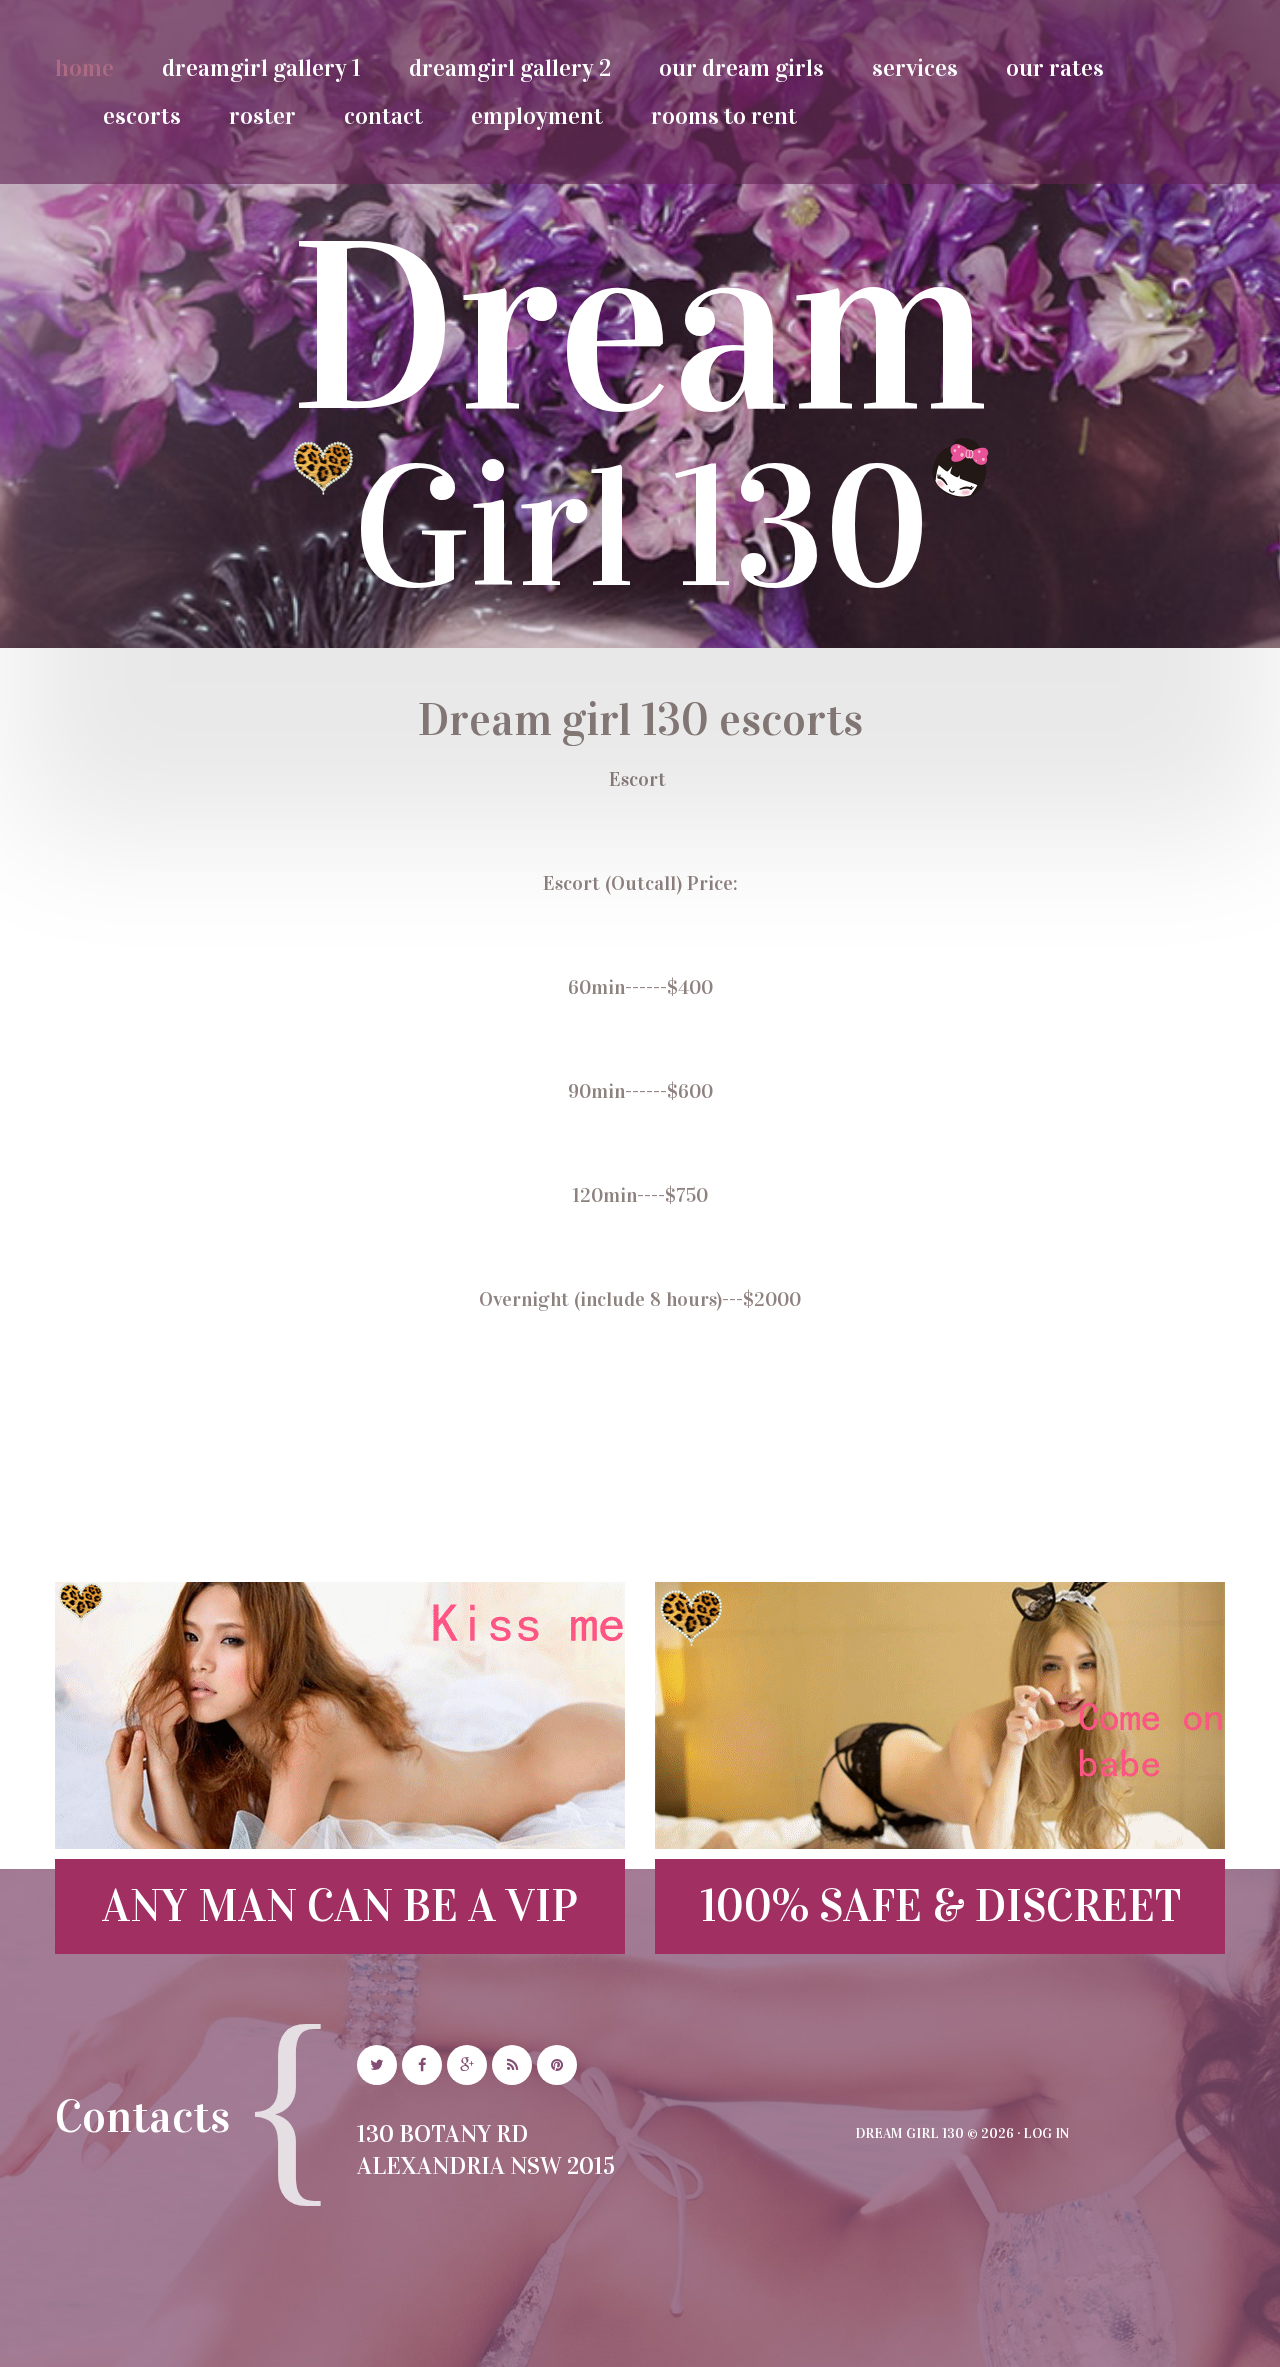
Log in (1046, 2133)
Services (915, 68)
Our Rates (1055, 68)
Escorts (142, 116)
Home (84, 68)
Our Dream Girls (741, 68)
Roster (262, 116)
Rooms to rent (724, 116)
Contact (383, 116)
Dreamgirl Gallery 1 (261, 68)
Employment (537, 116)
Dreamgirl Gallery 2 (510, 68)
